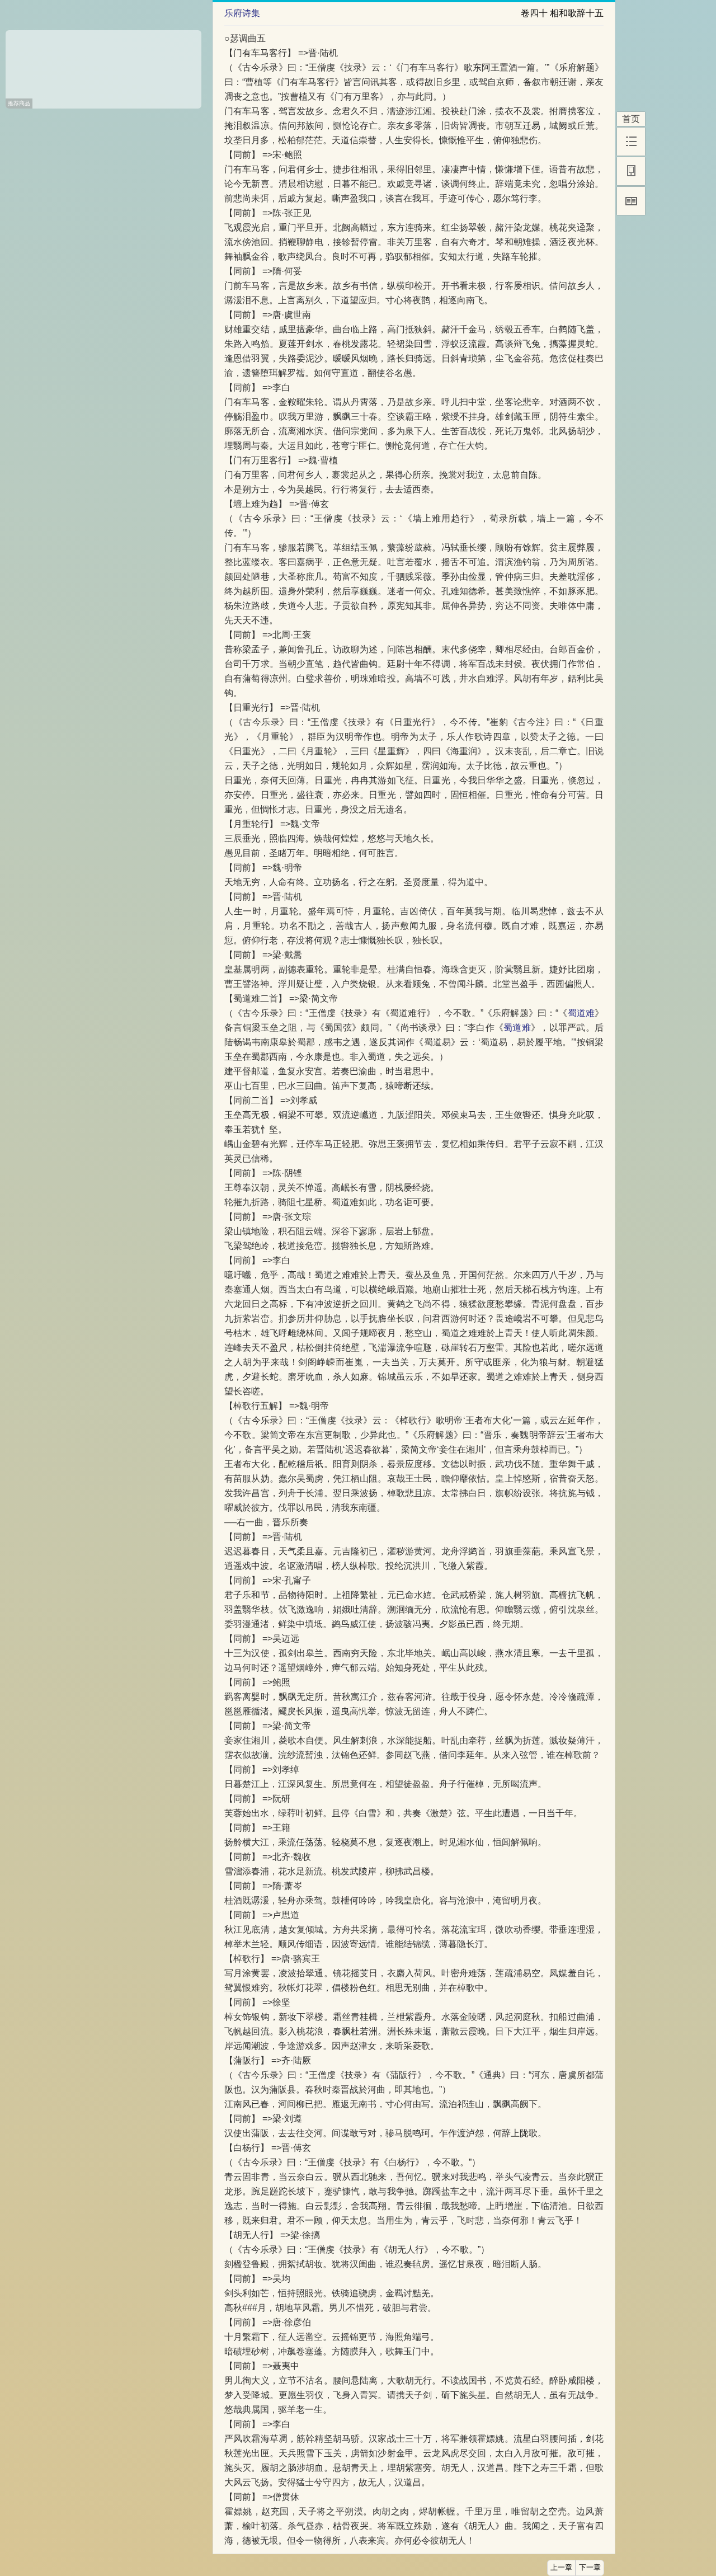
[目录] (631, 142)
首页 (631, 119)
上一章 (561, 2568)
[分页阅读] (631, 201)
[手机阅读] (631, 171)
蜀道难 (581, 1013)
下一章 (590, 2568)
